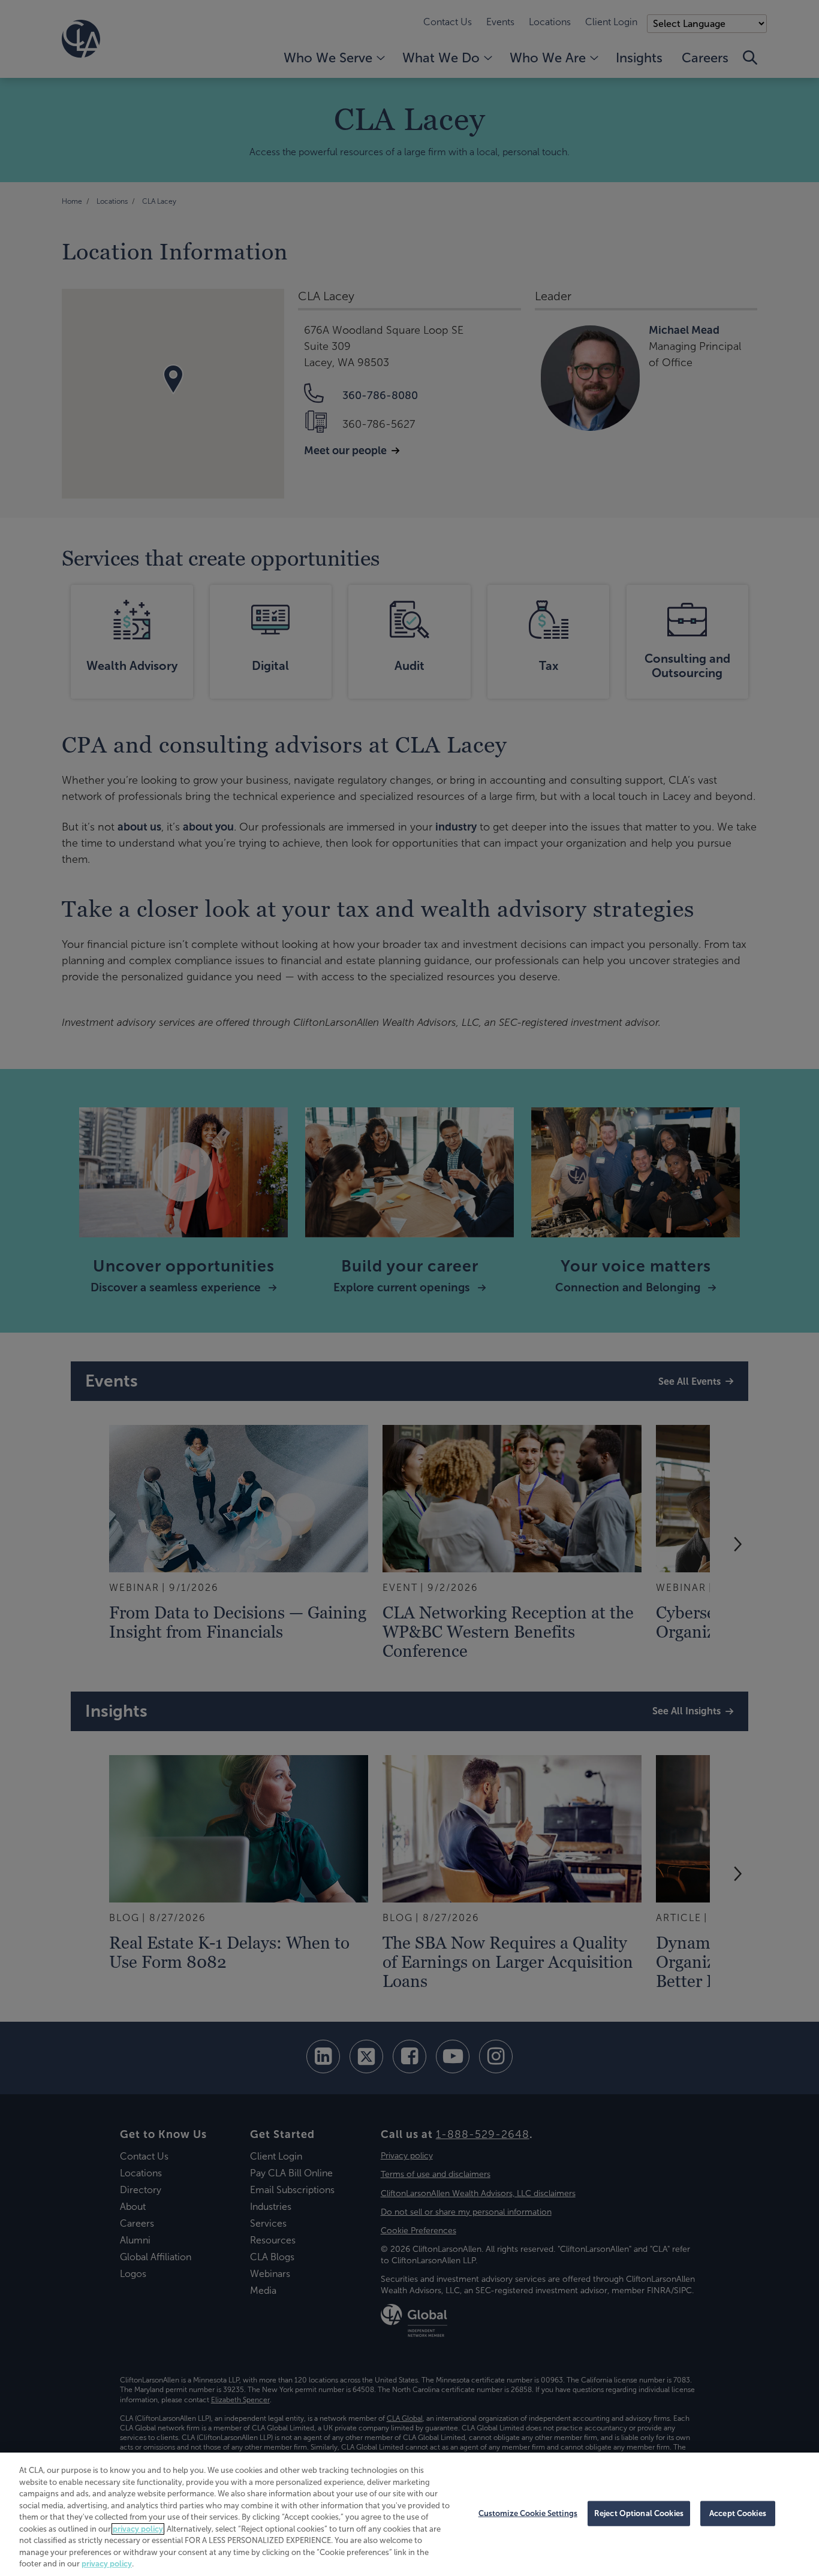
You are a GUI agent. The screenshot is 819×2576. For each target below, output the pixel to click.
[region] (409, 2514)
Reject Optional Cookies (639, 2513)
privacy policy (138, 2529)
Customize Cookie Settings (528, 2513)
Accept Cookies (738, 2513)
